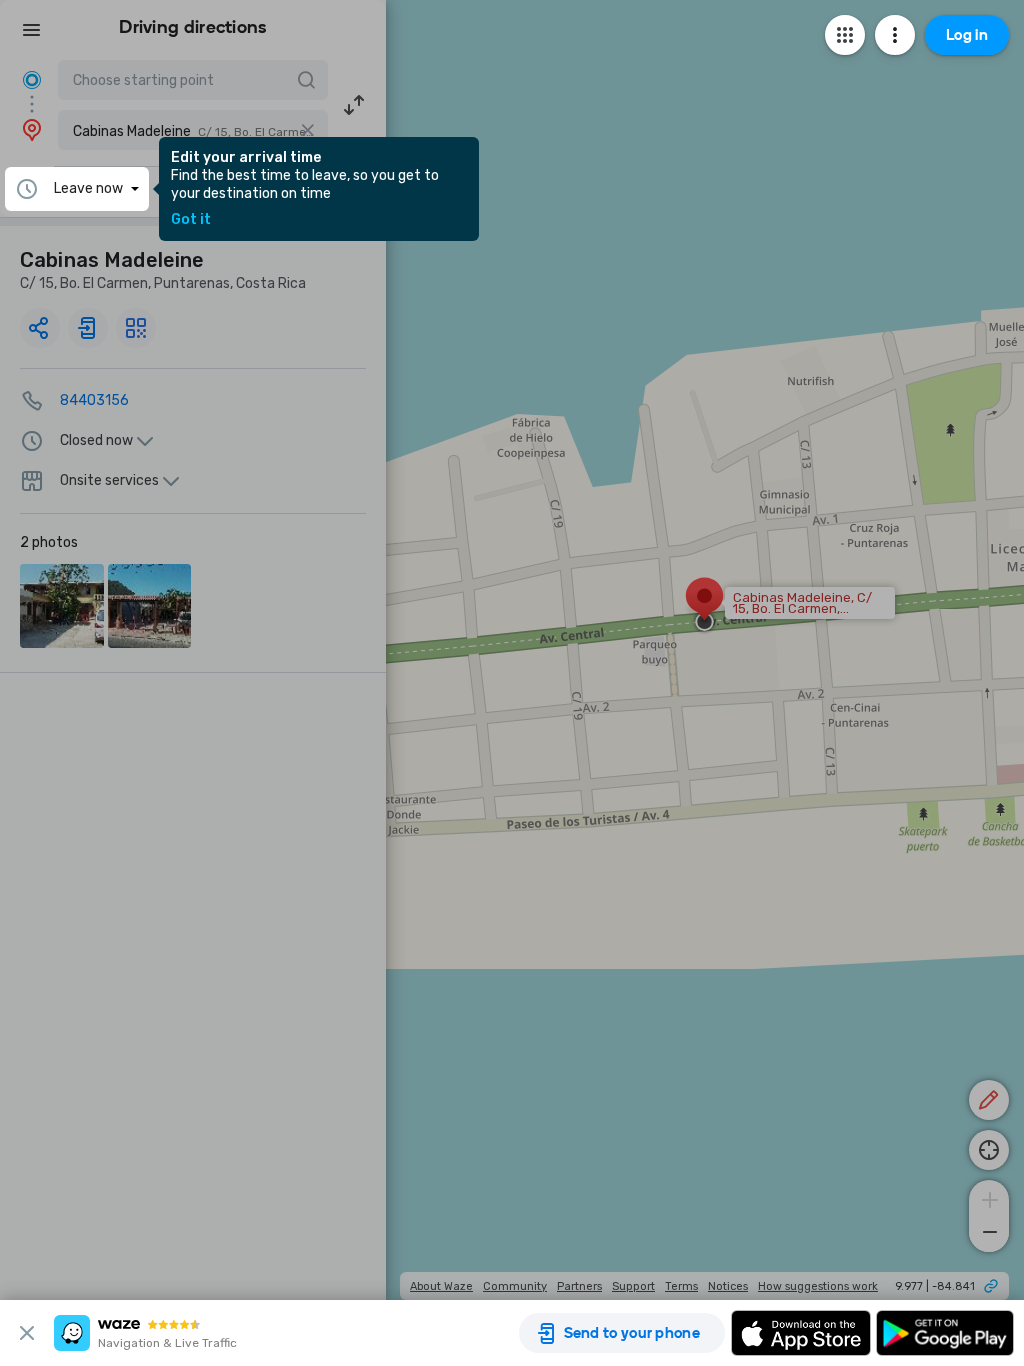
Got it (191, 220)
